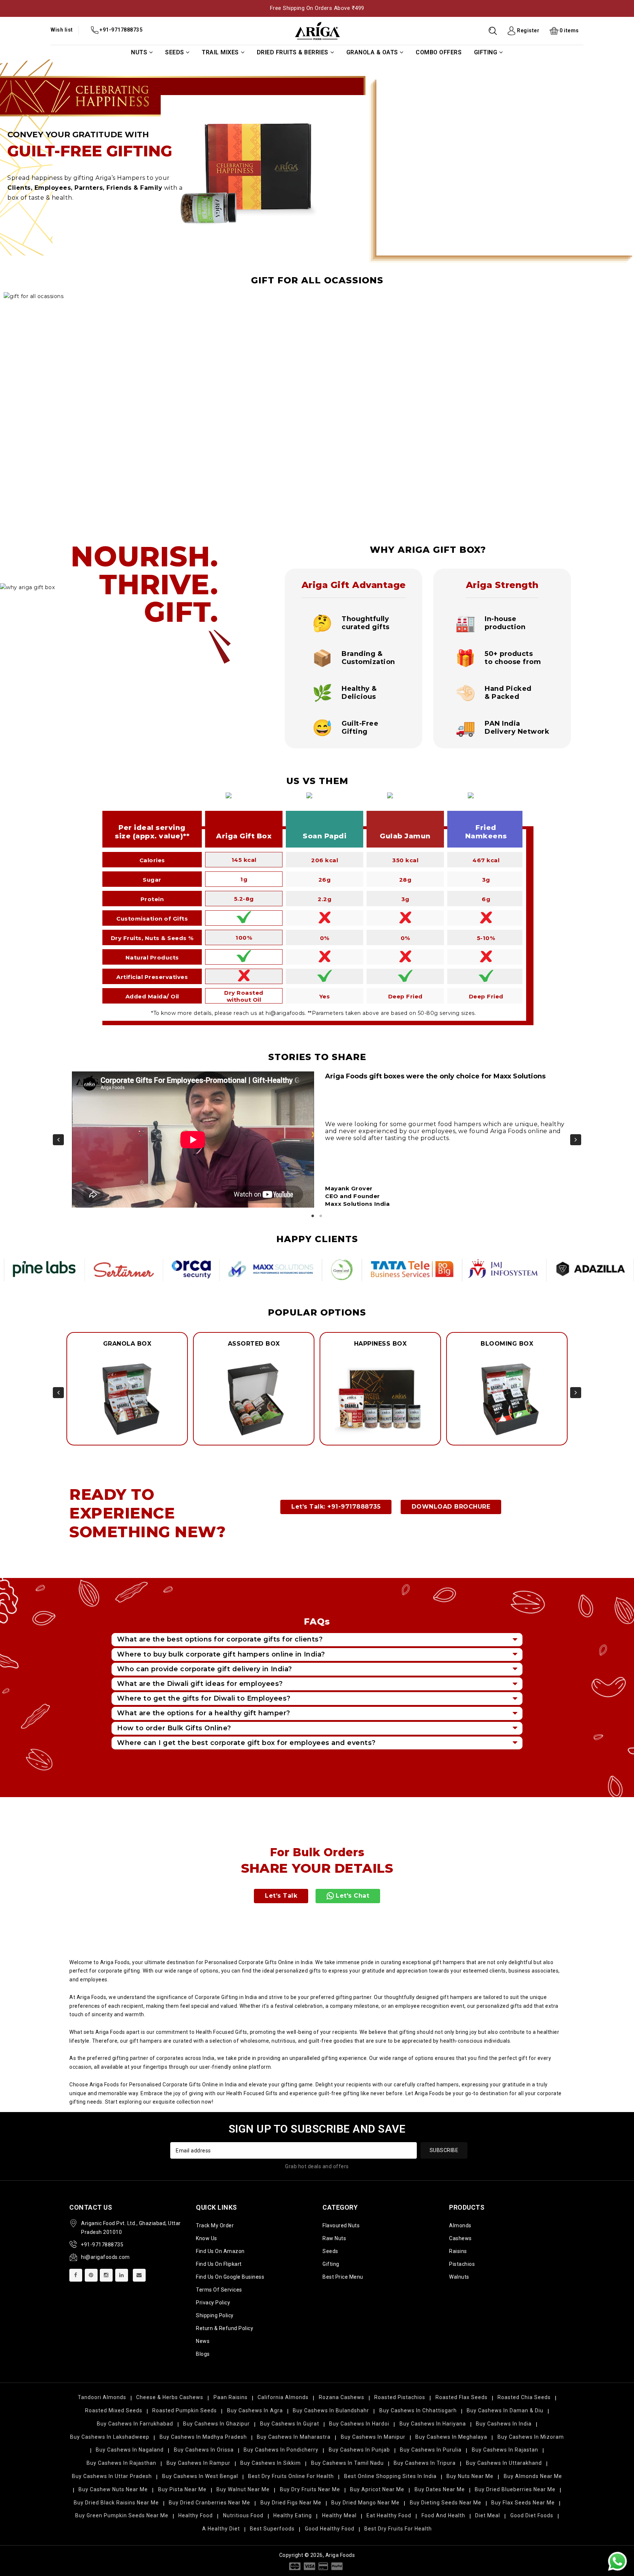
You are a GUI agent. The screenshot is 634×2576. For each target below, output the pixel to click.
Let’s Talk (281, 1896)
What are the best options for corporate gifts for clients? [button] (220, 1639)
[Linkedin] (122, 2275)
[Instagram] (106, 2275)
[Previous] (58, 1140)
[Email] (139, 2275)
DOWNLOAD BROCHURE (451, 1507)
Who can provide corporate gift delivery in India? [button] (205, 1669)
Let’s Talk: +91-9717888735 (336, 1507)
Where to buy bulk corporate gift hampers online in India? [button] (221, 1654)
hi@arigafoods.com (105, 2257)
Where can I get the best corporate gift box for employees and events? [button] (246, 1743)
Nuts (139, 52)
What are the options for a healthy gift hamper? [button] (204, 1713)
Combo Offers (439, 52)
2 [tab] (321, 1216)
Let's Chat (352, 1896)
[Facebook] (76, 2275)
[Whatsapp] (617, 2561)
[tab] (317, 1639)
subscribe (444, 2150)
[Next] (576, 1140)
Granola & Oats (372, 52)
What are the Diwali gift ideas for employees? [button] (200, 1684)
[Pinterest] (91, 2275)
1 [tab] (313, 1216)
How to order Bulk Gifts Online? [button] (174, 1728)
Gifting (486, 52)
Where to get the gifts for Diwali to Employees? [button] (204, 1698)
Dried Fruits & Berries (293, 52)
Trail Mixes (220, 52)
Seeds (175, 52)
